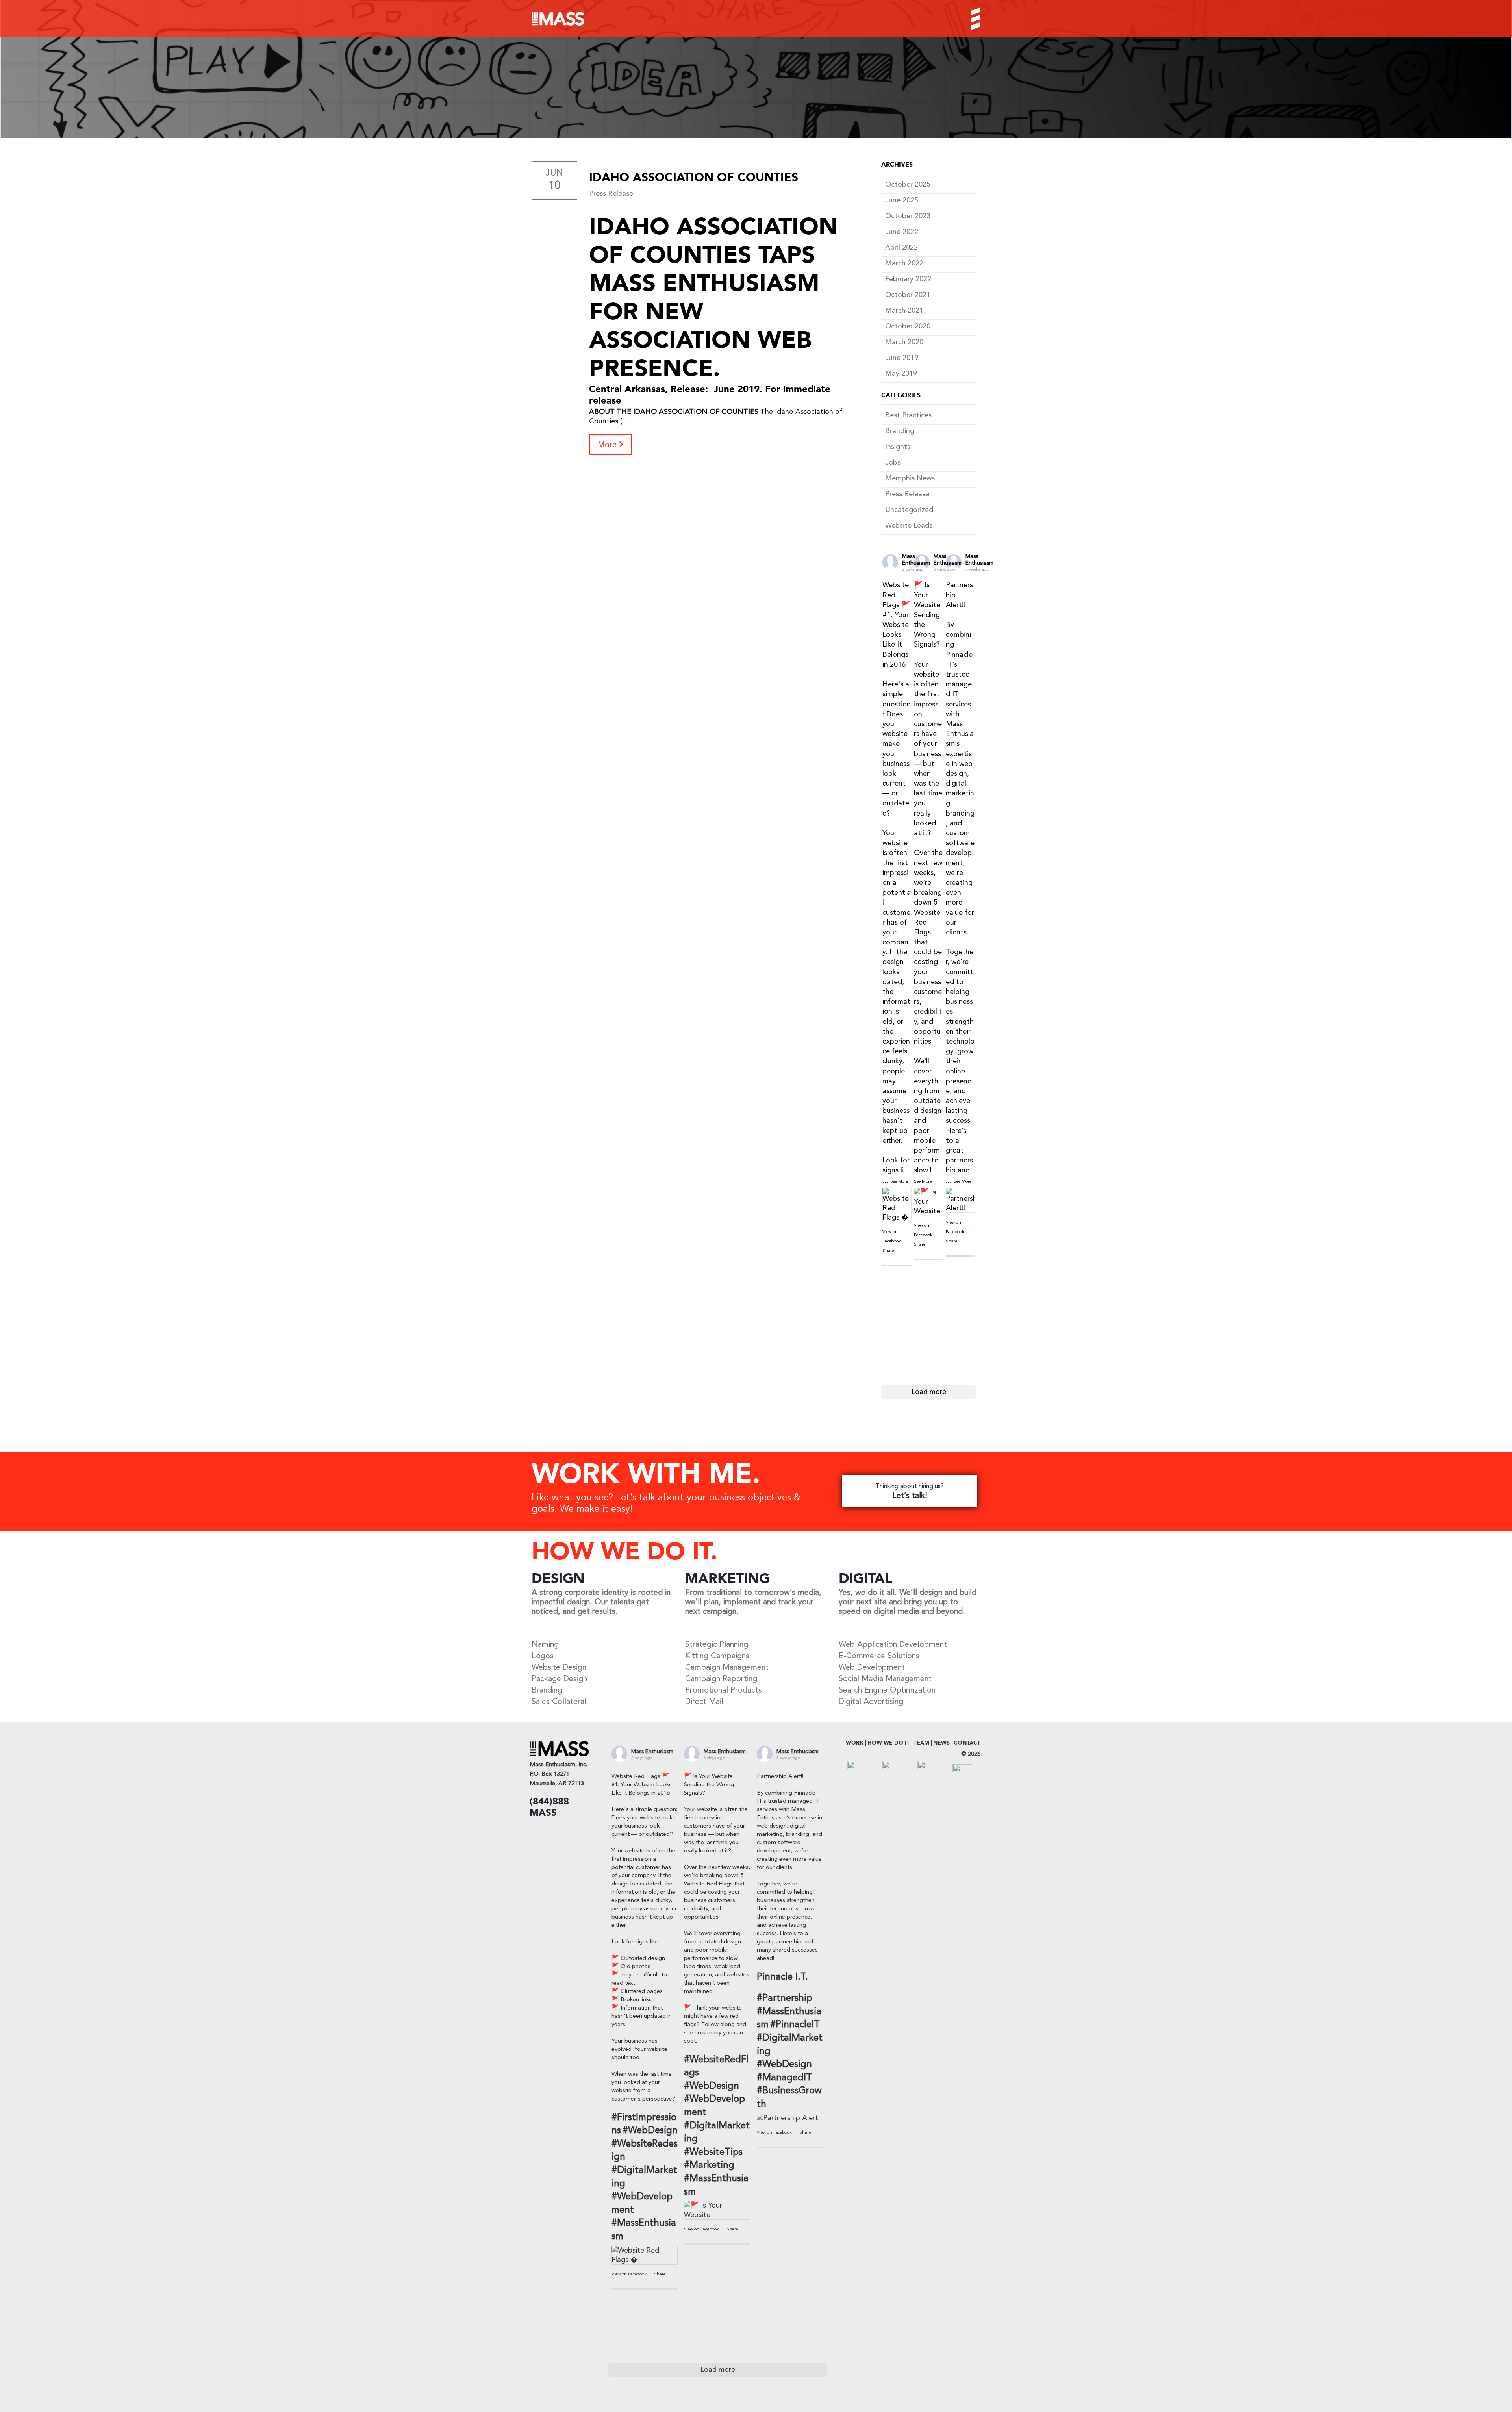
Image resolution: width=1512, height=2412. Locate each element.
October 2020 (908, 326)
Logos (543, 1656)
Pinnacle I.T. (782, 1977)
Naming (545, 1645)
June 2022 (902, 232)
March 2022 (904, 263)
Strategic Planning (717, 1645)
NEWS (941, 1743)
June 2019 (902, 358)
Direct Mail (704, 1702)
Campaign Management (727, 1668)
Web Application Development (893, 1645)
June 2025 (902, 200)
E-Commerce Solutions (879, 1656)
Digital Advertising (871, 1702)
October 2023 (908, 216)
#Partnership (785, 1999)
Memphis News (910, 478)
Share (888, 1251)
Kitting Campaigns (717, 1656)
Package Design (559, 1679)
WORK (855, 1743)
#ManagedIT (784, 2078)
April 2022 (901, 248)
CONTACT (967, 1743)
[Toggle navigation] (969, 19)
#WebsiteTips (713, 2152)
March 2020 (904, 342)
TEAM (921, 1743)
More (608, 445)
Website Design (559, 1668)
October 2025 (908, 185)
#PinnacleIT (795, 2025)
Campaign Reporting (721, 1679)
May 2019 (901, 374)
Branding (900, 431)
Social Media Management (885, 1679)
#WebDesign (650, 2131)
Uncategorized (909, 510)
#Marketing (709, 2165)
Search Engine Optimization (887, 1691)
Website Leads (909, 526)
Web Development (872, 1668)
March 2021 (904, 311)
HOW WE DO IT (888, 1743)
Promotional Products (724, 1691)
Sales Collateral (559, 1702)
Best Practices (908, 415)
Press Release (611, 194)
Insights (898, 447)
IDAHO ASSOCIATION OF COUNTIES (694, 178)
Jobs (893, 463)
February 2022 (908, 279)
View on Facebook (630, 2274)
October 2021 (908, 295)
